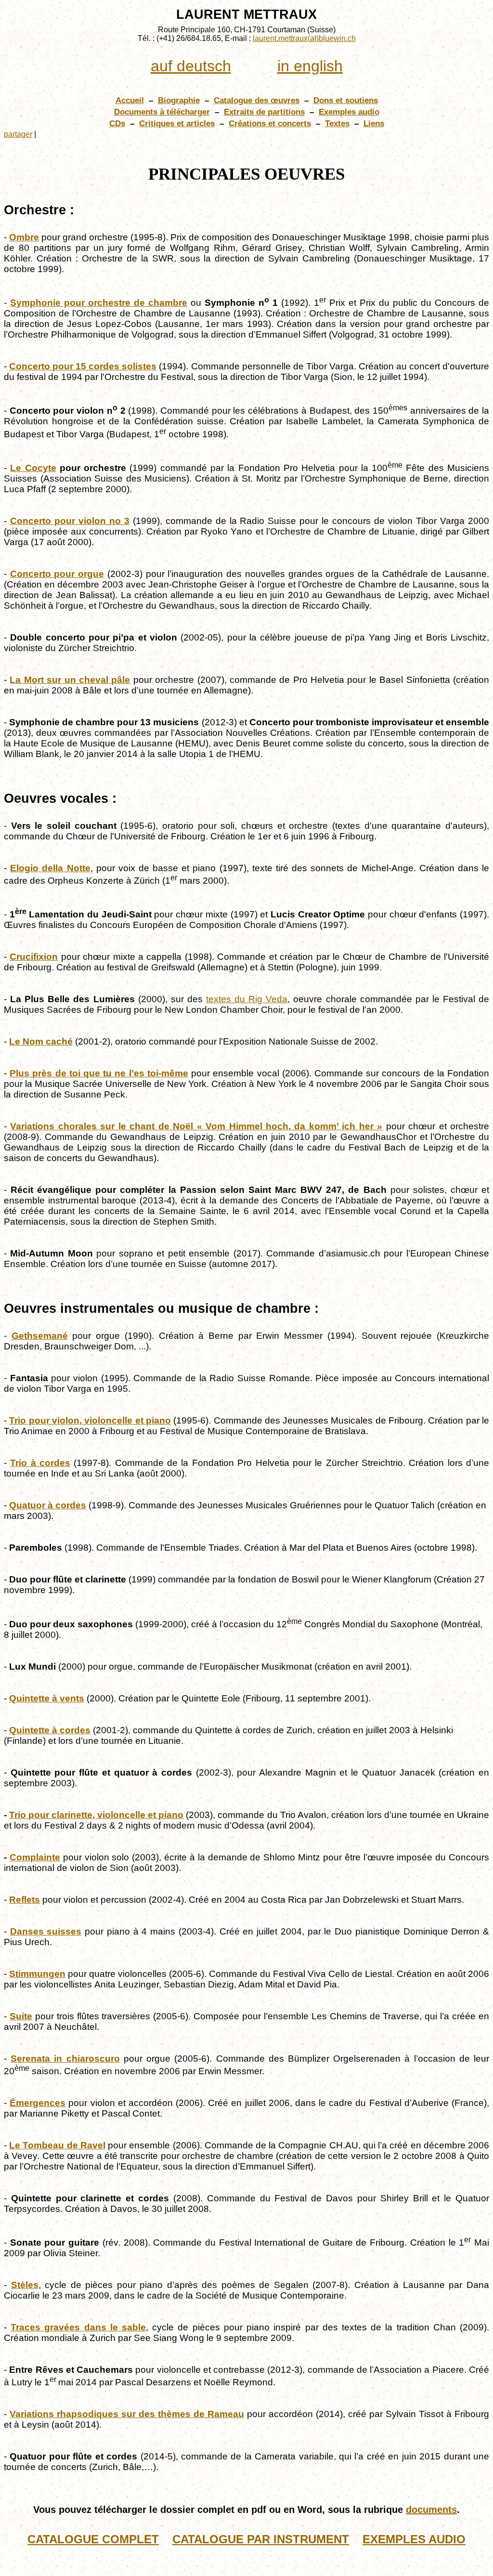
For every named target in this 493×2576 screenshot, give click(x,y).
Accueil (130, 100)
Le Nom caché (41, 1041)
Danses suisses (46, 1931)
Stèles (25, 2285)
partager (18, 134)
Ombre (24, 237)
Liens (374, 123)
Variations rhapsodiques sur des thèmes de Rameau (127, 2414)
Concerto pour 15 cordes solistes (83, 366)
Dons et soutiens (346, 100)
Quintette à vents (47, 1698)
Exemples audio (349, 112)
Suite (21, 2016)
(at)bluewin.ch (304, 38)
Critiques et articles (177, 123)
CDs (117, 123)
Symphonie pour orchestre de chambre (99, 303)
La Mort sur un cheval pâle (70, 680)
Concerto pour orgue (57, 574)
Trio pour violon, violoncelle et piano (90, 1420)
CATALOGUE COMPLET (93, 2539)
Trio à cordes (40, 1463)
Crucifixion (34, 957)
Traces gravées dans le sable (78, 2327)
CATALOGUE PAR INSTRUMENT (261, 2539)
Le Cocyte (33, 468)
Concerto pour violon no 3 (70, 521)
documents (431, 2510)
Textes (337, 123)
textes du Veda (247, 999)
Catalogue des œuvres (257, 100)
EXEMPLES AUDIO (414, 2539)
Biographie (179, 100)
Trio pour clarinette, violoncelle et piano (96, 1815)
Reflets (25, 1900)
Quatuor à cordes (48, 1505)
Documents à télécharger (162, 112)
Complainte (35, 1857)
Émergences (38, 2103)
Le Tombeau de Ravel (57, 2145)
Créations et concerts (270, 123)
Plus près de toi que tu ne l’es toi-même (99, 1073)
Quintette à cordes (50, 1730)
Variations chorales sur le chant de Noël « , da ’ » (196, 1126)
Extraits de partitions (264, 112)
